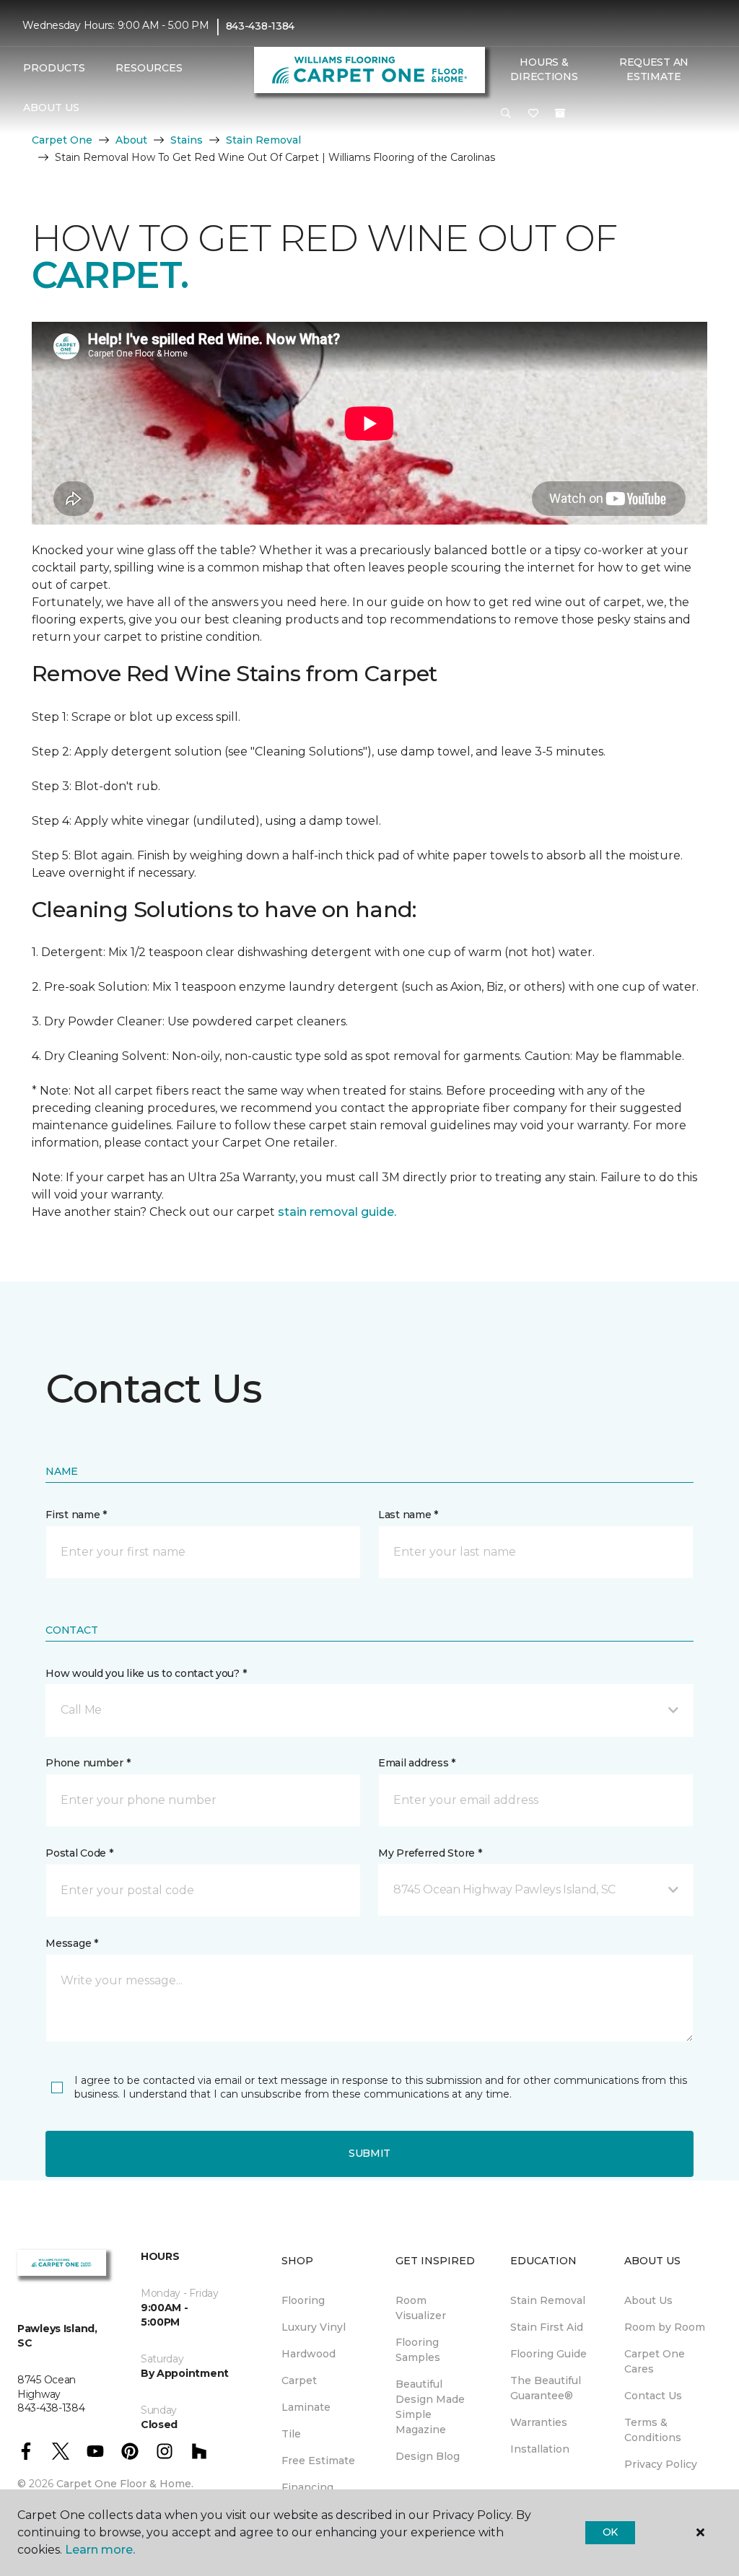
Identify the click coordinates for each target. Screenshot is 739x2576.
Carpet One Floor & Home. (125, 2484)
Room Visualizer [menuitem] (421, 2308)
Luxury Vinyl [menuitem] (314, 2327)
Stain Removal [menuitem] (548, 2300)
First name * (76, 1515)
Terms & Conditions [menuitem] (653, 2430)
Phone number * (88, 1763)
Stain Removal (263, 140)
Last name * (408, 1515)
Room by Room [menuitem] (665, 2327)
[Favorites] (533, 114)
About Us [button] (51, 108)
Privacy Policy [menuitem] (661, 2464)
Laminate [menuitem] (306, 2407)
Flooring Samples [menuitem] (418, 2350)
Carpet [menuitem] (299, 2380)
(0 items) (560, 113)
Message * (71, 1943)
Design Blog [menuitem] (428, 2456)
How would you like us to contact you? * (146, 1673)
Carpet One (62, 140)
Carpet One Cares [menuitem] (655, 2361)
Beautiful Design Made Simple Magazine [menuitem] (430, 2407)
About (131, 140)
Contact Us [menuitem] (653, 2396)
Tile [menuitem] (291, 2434)
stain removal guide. (337, 1212)
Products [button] (54, 68)
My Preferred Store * (430, 1853)
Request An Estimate (654, 69)
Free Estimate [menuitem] (318, 2461)
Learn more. (100, 2550)
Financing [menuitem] (307, 2487)
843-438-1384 (261, 26)
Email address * (417, 1763)
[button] (506, 114)
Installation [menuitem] (540, 2449)
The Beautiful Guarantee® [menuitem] (546, 2388)
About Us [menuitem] (648, 2300)
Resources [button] (149, 68)
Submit (369, 2153)
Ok (610, 2532)
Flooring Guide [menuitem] (548, 2354)
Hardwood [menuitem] (309, 2354)
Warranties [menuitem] (539, 2422)
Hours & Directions (544, 69)
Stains (187, 140)
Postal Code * (79, 1853)
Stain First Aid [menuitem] (547, 2327)
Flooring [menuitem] (303, 2300)
